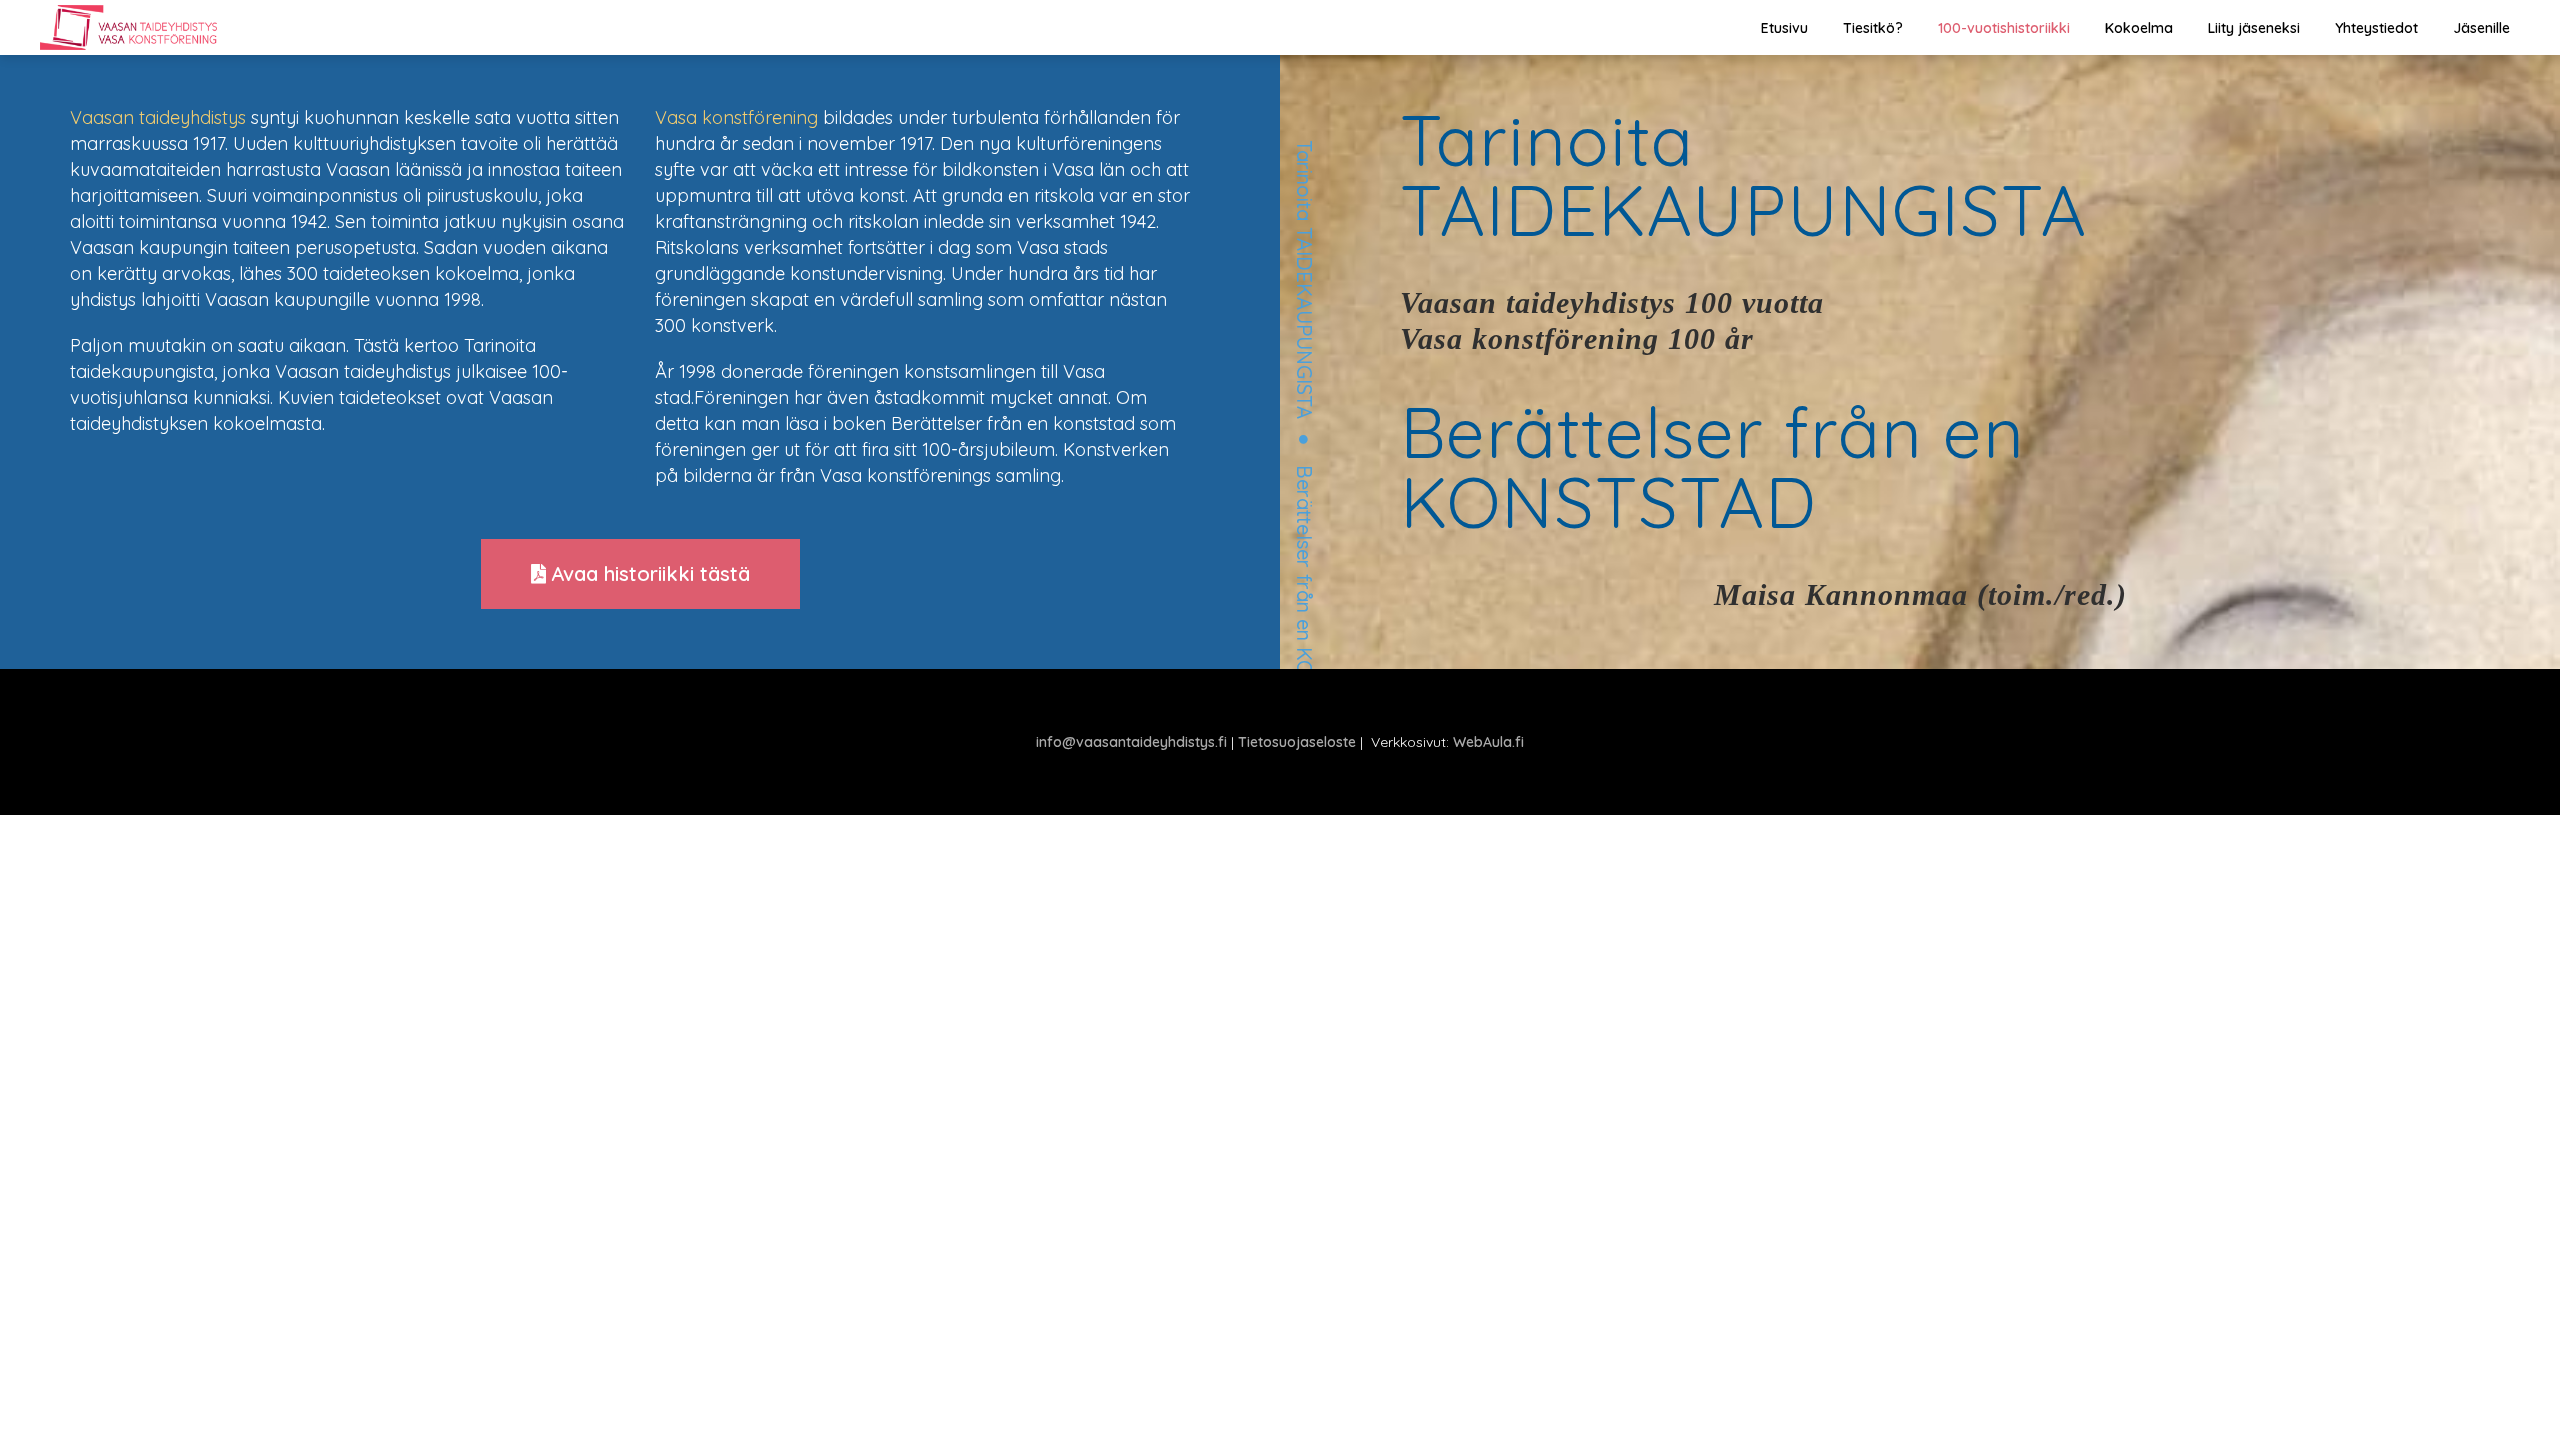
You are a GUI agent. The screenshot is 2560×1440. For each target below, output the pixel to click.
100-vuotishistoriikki (2004, 28)
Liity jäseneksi (2254, 28)
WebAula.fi (1488, 742)
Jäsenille (2481, 28)
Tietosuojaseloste (1297, 742)
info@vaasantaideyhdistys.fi (1131, 742)
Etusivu (1784, 28)
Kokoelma (2139, 28)
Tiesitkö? (1873, 28)
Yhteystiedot (2376, 28)
